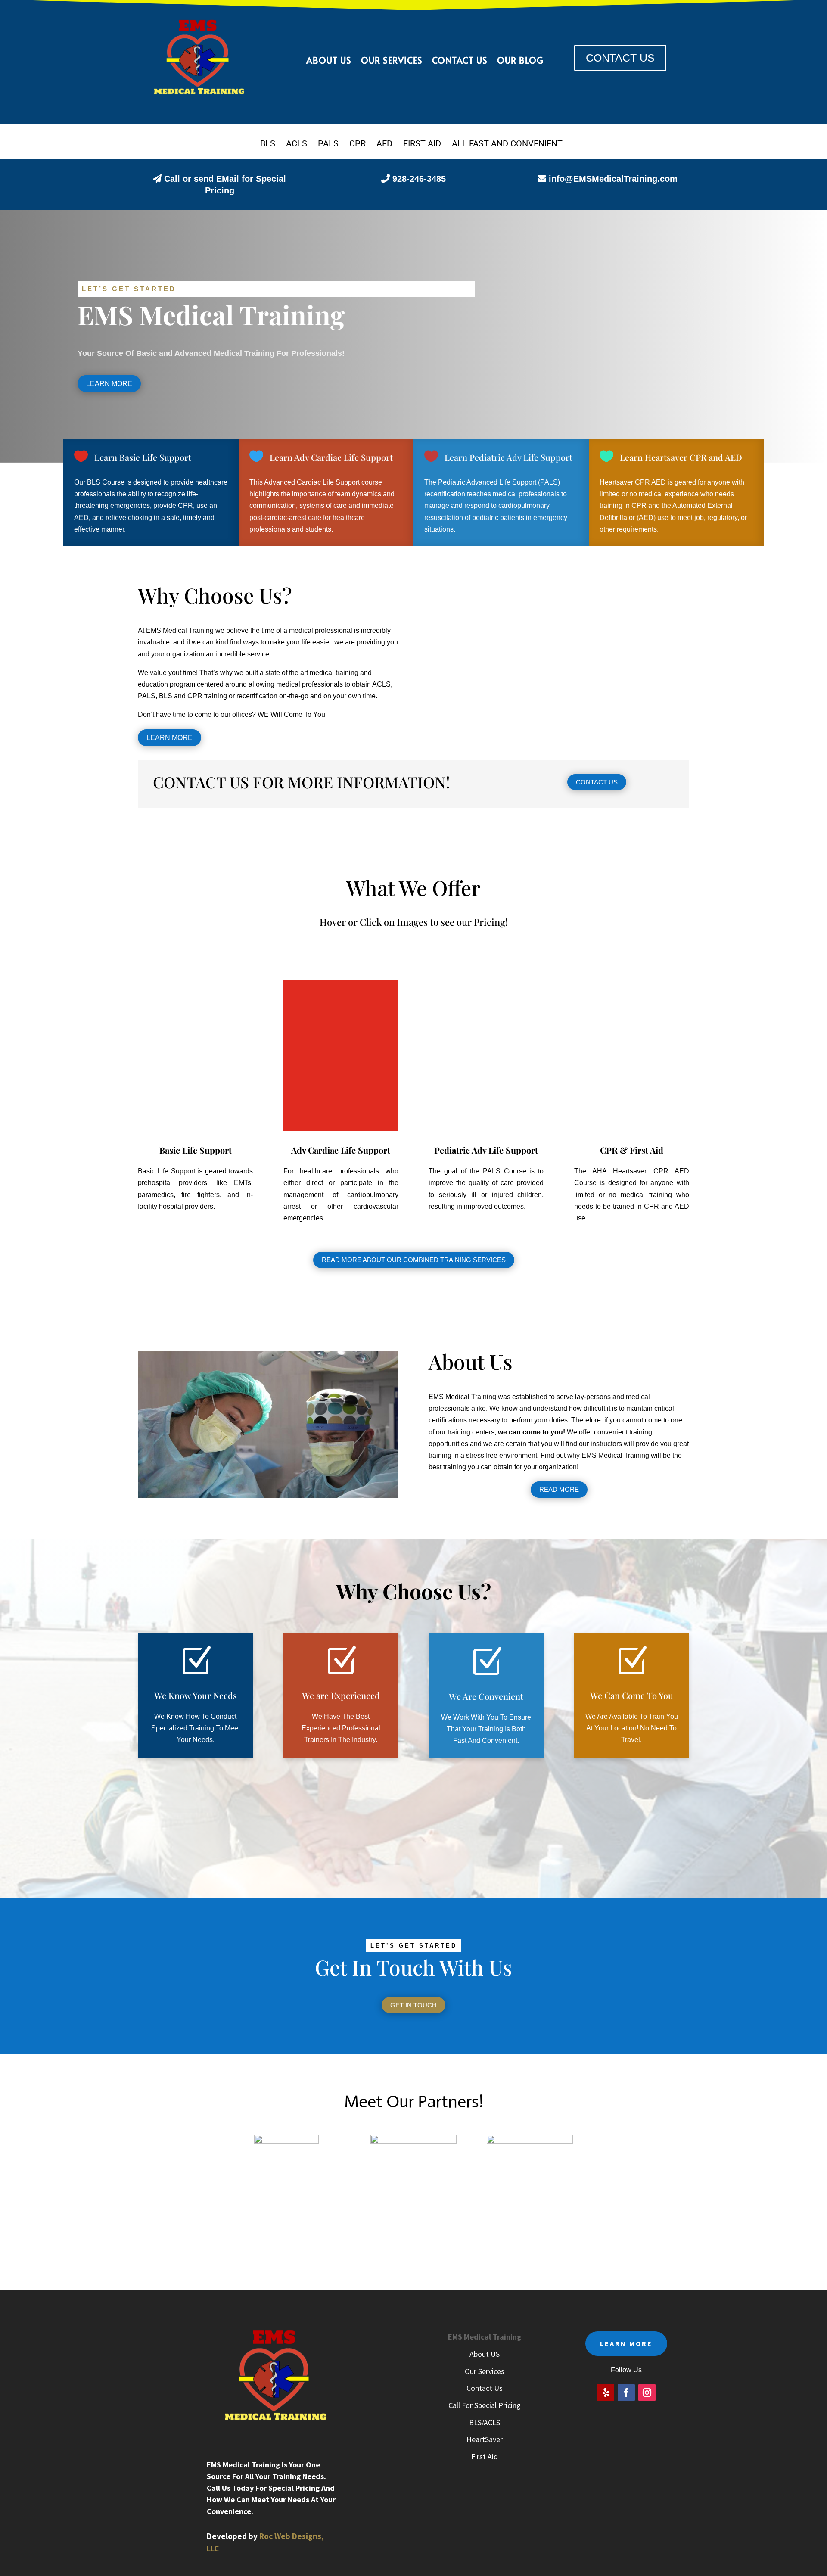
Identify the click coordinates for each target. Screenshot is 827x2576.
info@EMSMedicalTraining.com (613, 179)
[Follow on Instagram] (647, 2392)
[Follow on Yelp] (606, 2392)
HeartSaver (485, 2439)
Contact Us (460, 61)
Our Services (392, 61)
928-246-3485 (419, 179)
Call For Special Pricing (485, 2405)
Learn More (109, 384)
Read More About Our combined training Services (414, 1260)
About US (485, 2354)
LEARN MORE (626, 2343)
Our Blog (520, 61)
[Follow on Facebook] (626, 2392)
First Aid (485, 2456)
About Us (329, 61)
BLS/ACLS (485, 2422)
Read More (559, 1489)
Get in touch (413, 2005)
